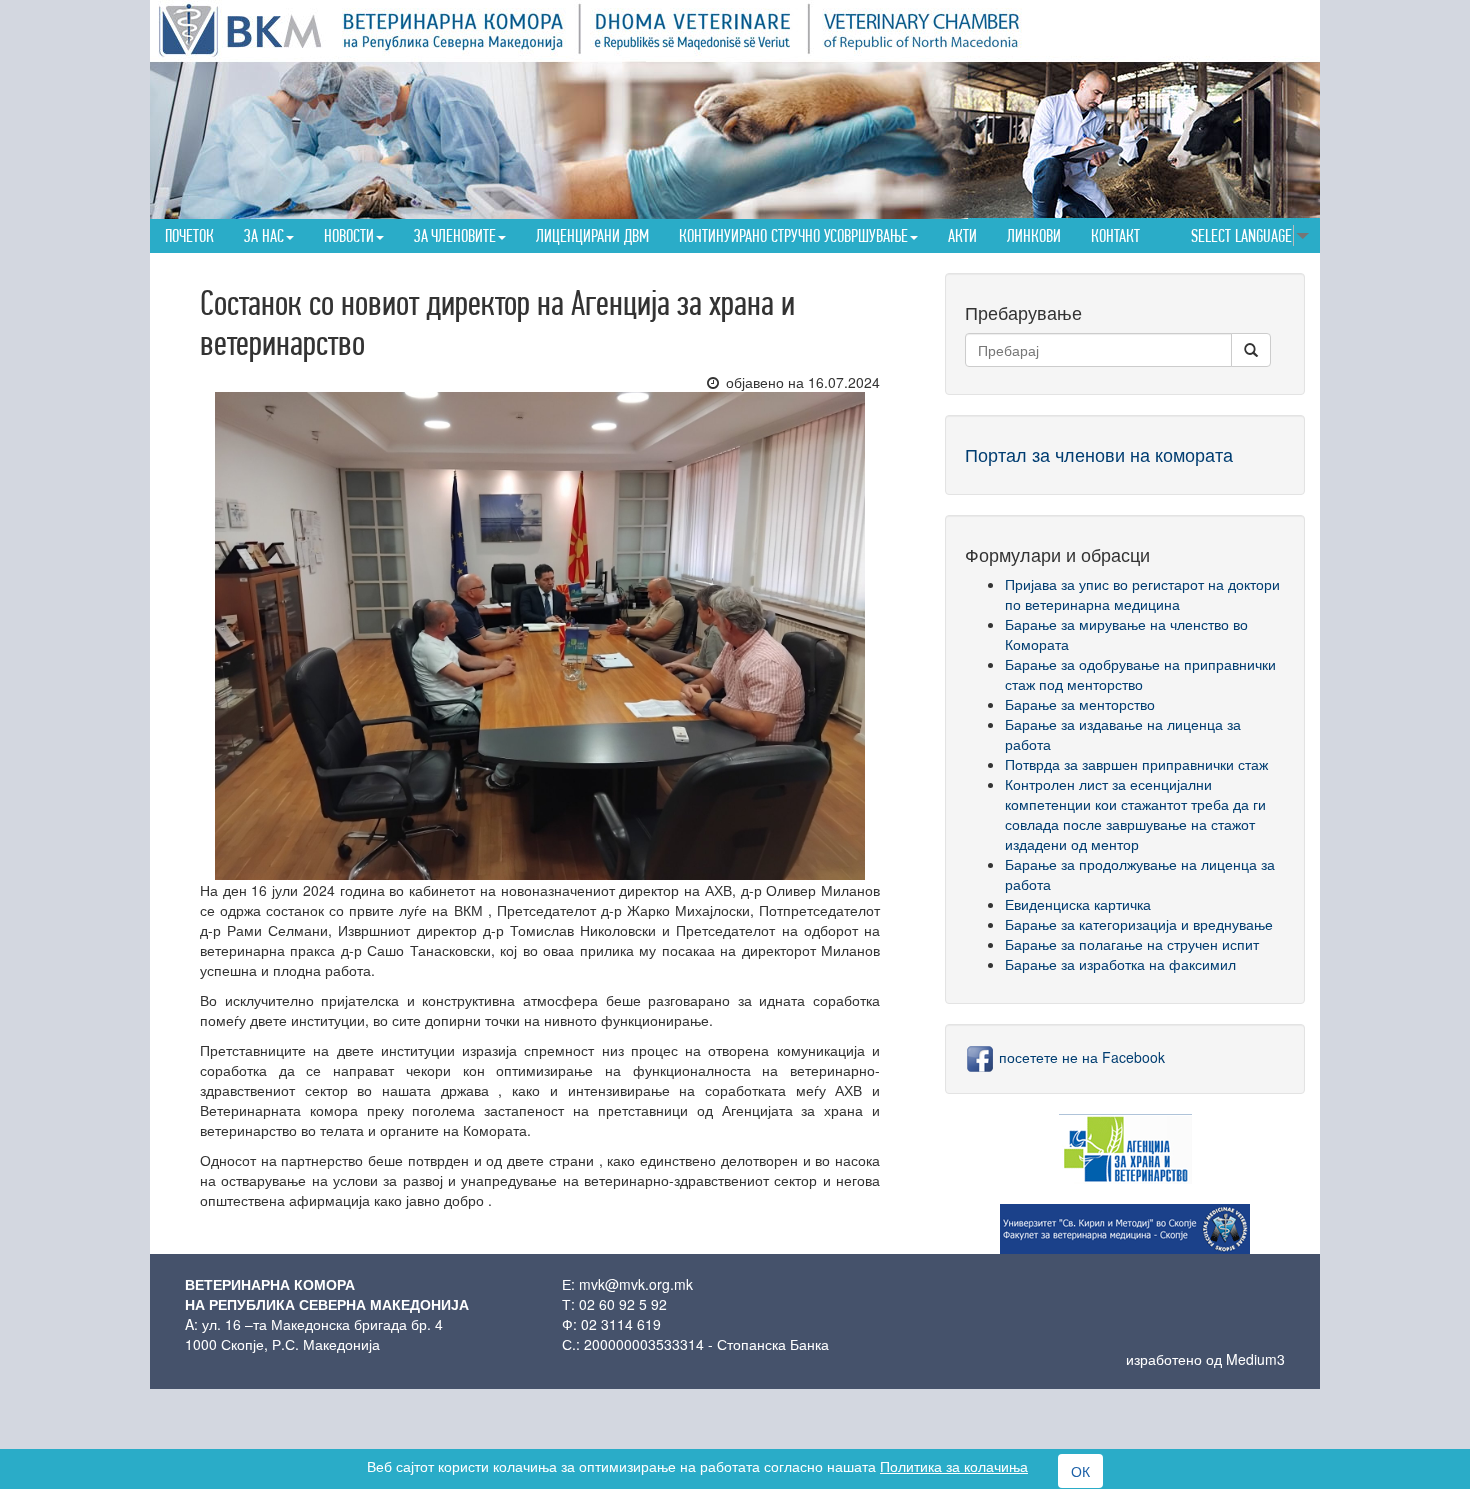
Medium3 (1255, 1359)
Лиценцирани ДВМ (592, 235)
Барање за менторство (1080, 704)
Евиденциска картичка (1078, 904)
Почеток (189, 235)
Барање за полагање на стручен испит (1132, 944)
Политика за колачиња (954, 1466)
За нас (264, 235)
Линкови (1034, 235)
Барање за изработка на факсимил (1120, 964)
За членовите (455, 235)
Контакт (1115, 235)
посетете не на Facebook (1080, 1057)
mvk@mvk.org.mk (636, 1284)
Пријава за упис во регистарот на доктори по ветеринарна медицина (1142, 594)
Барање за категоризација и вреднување (1139, 924)
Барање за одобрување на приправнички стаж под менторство (1140, 674)
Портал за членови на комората (1099, 454)
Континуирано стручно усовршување (793, 235)
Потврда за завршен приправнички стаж (1136, 764)
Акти (962, 235)
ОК (1080, 1471)
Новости (349, 235)
